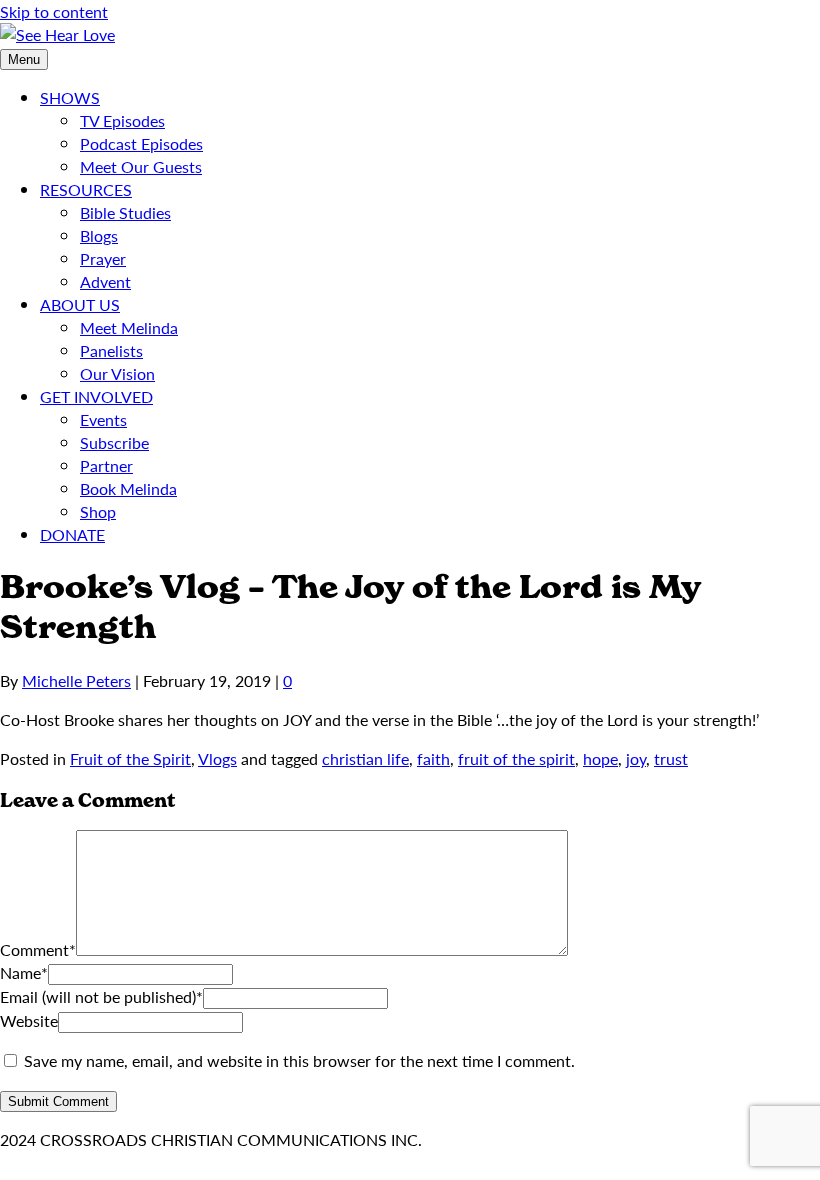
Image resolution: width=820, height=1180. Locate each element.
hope (600, 758)
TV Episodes (122, 120)
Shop (98, 511)
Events (103, 419)
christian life (365, 758)
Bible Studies (125, 212)
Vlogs (217, 758)
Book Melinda (128, 488)
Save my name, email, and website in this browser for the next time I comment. (299, 1060)
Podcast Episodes (141, 143)
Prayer (103, 258)
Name (24, 972)
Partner (106, 465)
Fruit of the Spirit (130, 758)
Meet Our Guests (141, 166)
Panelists (111, 350)
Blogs (99, 235)
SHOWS (70, 97)
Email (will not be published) (101, 996)
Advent (105, 281)
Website (29, 1020)
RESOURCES (86, 189)
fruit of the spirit (516, 758)
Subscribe (114, 442)
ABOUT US (80, 304)
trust (671, 758)
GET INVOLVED (96, 396)
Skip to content (54, 11)
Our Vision (117, 373)
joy (636, 758)
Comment (38, 949)
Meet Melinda (129, 327)
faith (433, 758)
